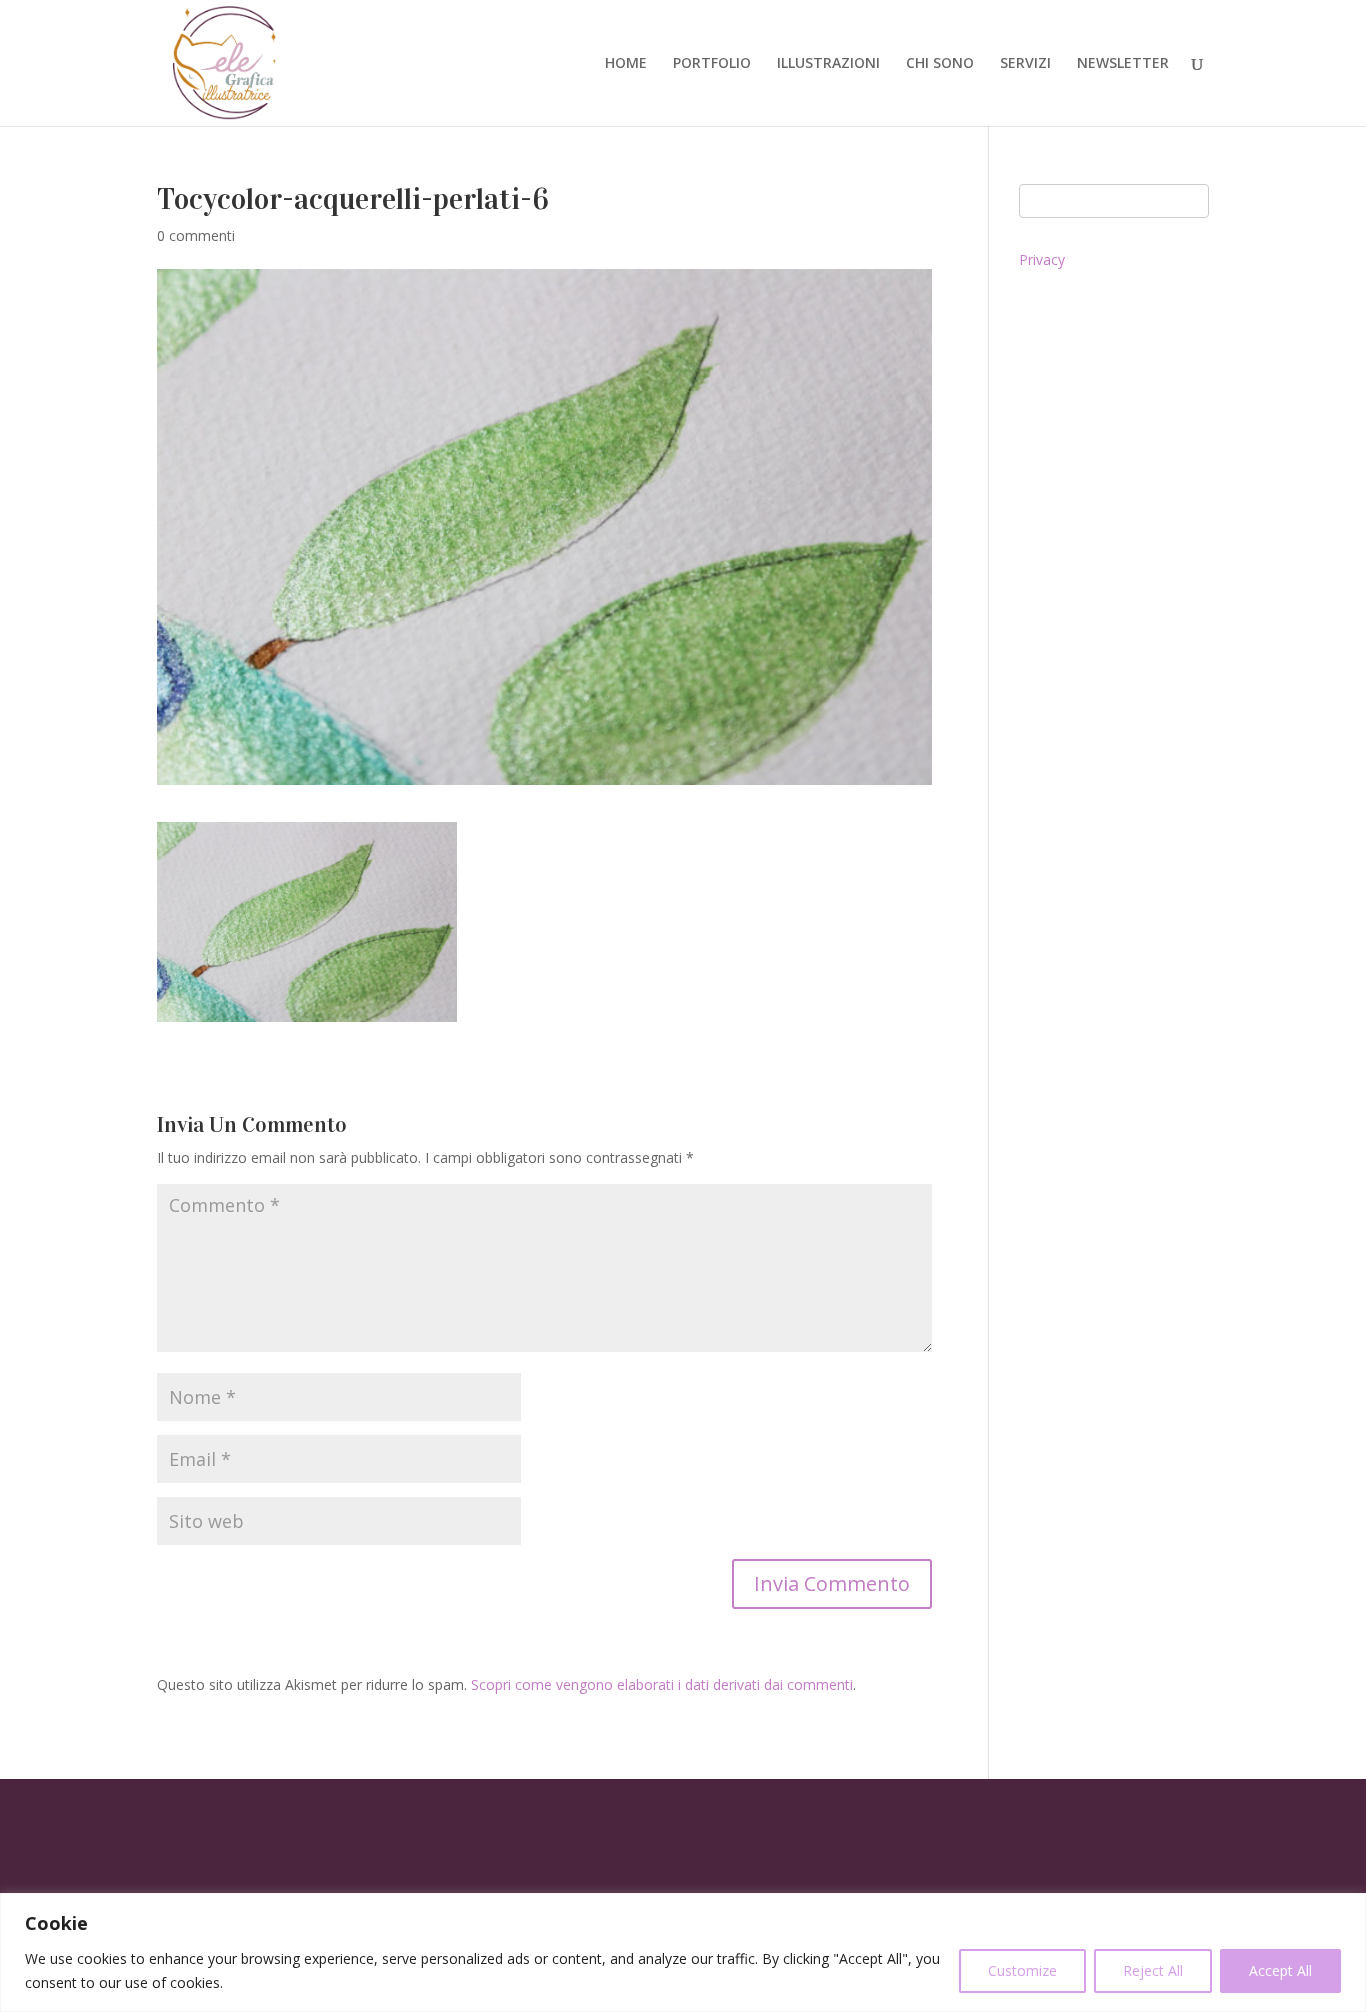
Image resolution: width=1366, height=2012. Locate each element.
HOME (626, 64)
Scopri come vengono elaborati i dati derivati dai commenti (662, 1684)
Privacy (1042, 259)
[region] (683, 1952)
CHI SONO (940, 64)
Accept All (1280, 1970)
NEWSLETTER (1123, 64)
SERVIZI (1025, 64)
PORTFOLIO (712, 64)
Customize (1022, 1970)
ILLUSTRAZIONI (828, 64)
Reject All (1153, 1970)
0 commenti (196, 235)
